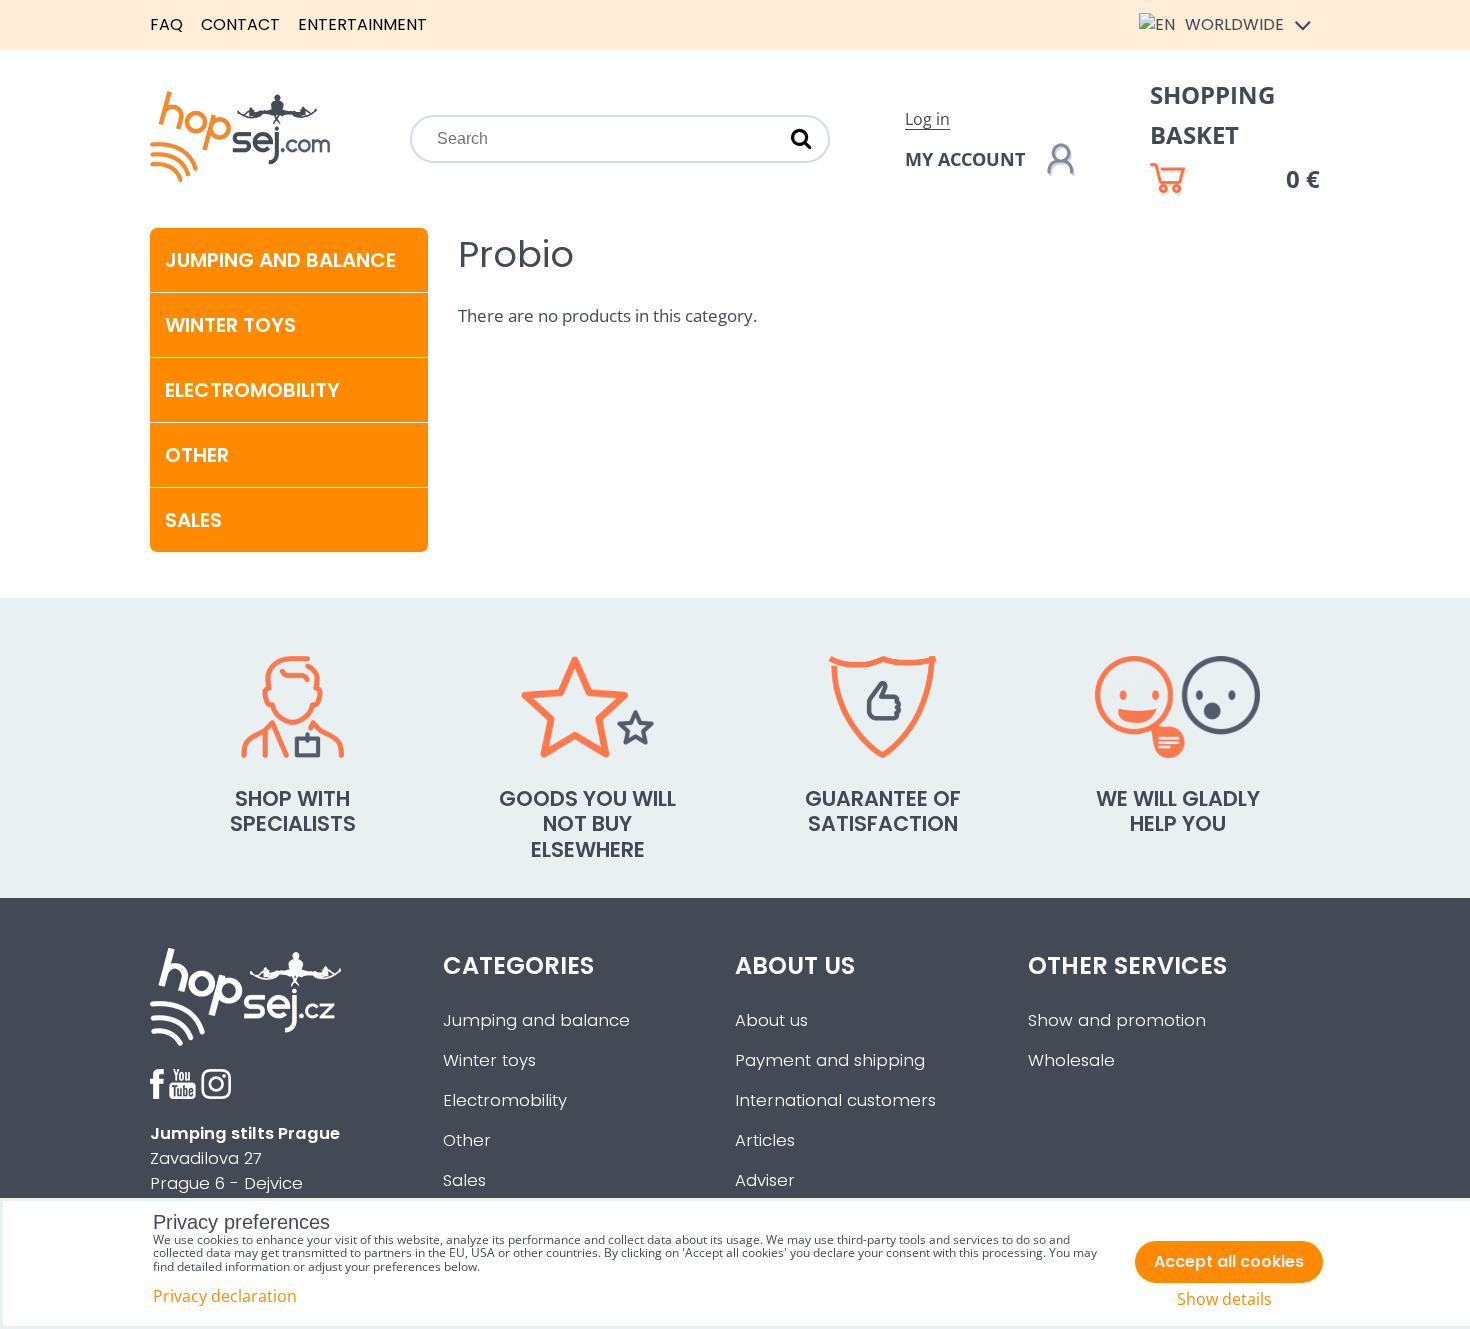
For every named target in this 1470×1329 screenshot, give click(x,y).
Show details (1224, 1299)
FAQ (166, 24)
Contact (240, 24)
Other (197, 455)
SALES (193, 520)
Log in (927, 119)
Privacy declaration (225, 1296)
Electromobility (252, 390)
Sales (464, 1180)
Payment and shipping (830, 1060)
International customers (835, 1100)
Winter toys (230, 325)
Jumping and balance (280, 260)
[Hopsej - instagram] (216, 1093)
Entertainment (362, 24)
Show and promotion (1117, 1020)
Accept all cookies (1229, 1261)
